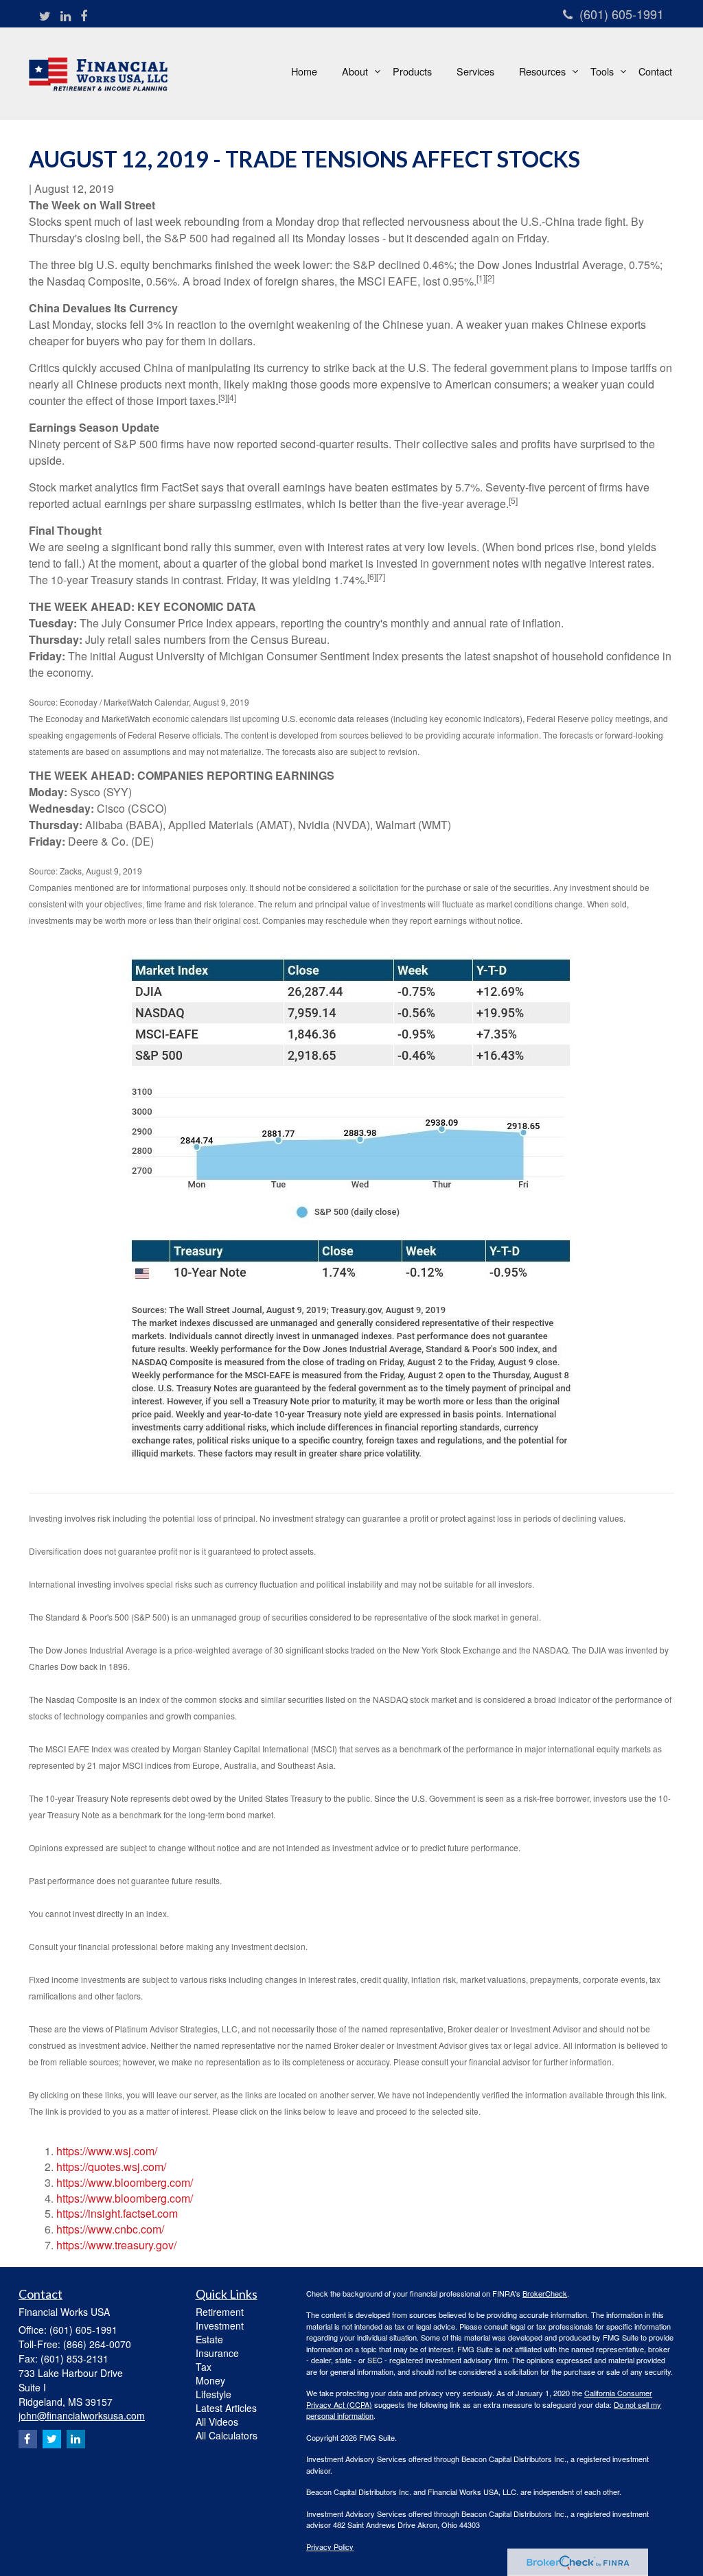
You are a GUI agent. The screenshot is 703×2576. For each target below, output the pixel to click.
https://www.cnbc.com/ (110, 2229)
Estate (209, 2339)
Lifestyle (214, 2394)
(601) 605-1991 (622, 14)
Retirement (220, 2312)
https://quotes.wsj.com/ (111, 2167)
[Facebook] (84, 16)
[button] (355, 71)
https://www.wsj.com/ (107, 2151)
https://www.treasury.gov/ (116, 2245)
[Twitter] (45, 16)
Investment (220, 2325)
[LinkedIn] (66, 16)
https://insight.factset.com (117, 2213)
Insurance (217, 2353)
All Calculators (227, 2435)
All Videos (217, 2422)
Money (210, 2380)
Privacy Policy (330, 2546)
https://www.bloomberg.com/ (125, 2182)
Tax (204, 2367)
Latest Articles (226, 2408)
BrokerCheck (545, 2293)
